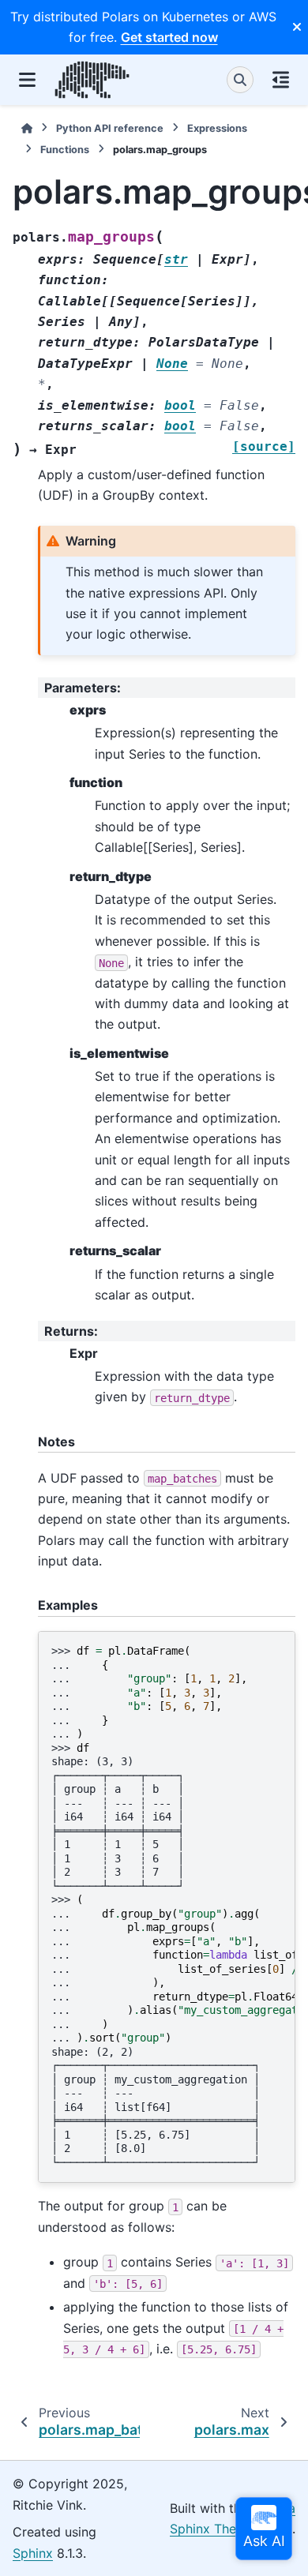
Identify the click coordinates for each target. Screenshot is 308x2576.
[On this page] (281, 80)
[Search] (240, 80)
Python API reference (110, 128)
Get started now (169, 37)
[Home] (27, 128)
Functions (65, 150)
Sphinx (33, 2553)
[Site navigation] (27, 80)
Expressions (217, 128)
